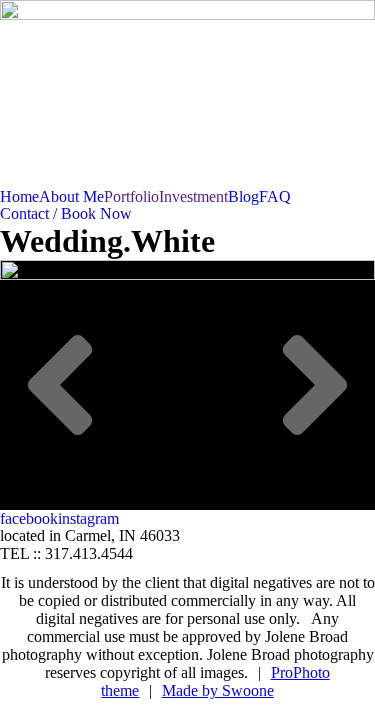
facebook (29, 518)
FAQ (275, 196)
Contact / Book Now (66, 213)
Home (19, 196)
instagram (88, 518)
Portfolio (131, 196)
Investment (193, 196)
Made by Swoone (218, 690)
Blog (243, 196)
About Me (71, 196)
